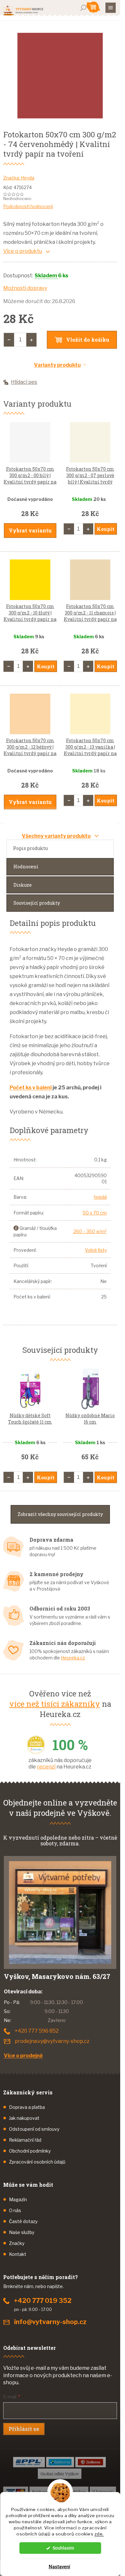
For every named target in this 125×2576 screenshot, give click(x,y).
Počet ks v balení (31, 1088)
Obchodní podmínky (30, 2151)
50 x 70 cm (95, 1213)
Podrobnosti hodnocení (28, 206)
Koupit (106, 529)
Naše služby (22, 2232)
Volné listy (96, 1250)
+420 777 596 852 (37, 2031)
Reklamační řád (25, 2140)
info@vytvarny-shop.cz (50, 2322)
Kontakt (18, 2254)
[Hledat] (83, 8)
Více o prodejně (23, 2056)
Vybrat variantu (30, 530)
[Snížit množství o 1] (9, 340)
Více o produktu (23, 251)
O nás (15, 2210)
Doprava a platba (27, 2107)
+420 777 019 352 (43, 2301)
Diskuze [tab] (23, 885)
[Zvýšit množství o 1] (31, 340)
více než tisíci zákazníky (55, 1704)
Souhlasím (63, 2548)
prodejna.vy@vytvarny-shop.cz (52, 2041)
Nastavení (59, 2567)
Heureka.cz (73, 1658)
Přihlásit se (24, 2429)
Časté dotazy (23, 2221)
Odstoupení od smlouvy (34, 2129)
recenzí (46, 1767)
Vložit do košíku (88, 340)
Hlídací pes (24, 382)
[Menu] (111, 8)
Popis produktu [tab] (30, 848)
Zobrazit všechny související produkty (60, 1514)
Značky (17, 2243)
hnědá (100, 1197)
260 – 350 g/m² (90, 1231)
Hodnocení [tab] (26, 867)
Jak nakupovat (24, 2118)
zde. (99, 2534)
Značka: (19, 178)
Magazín (18, 2199)
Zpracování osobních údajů (37, 2162)
